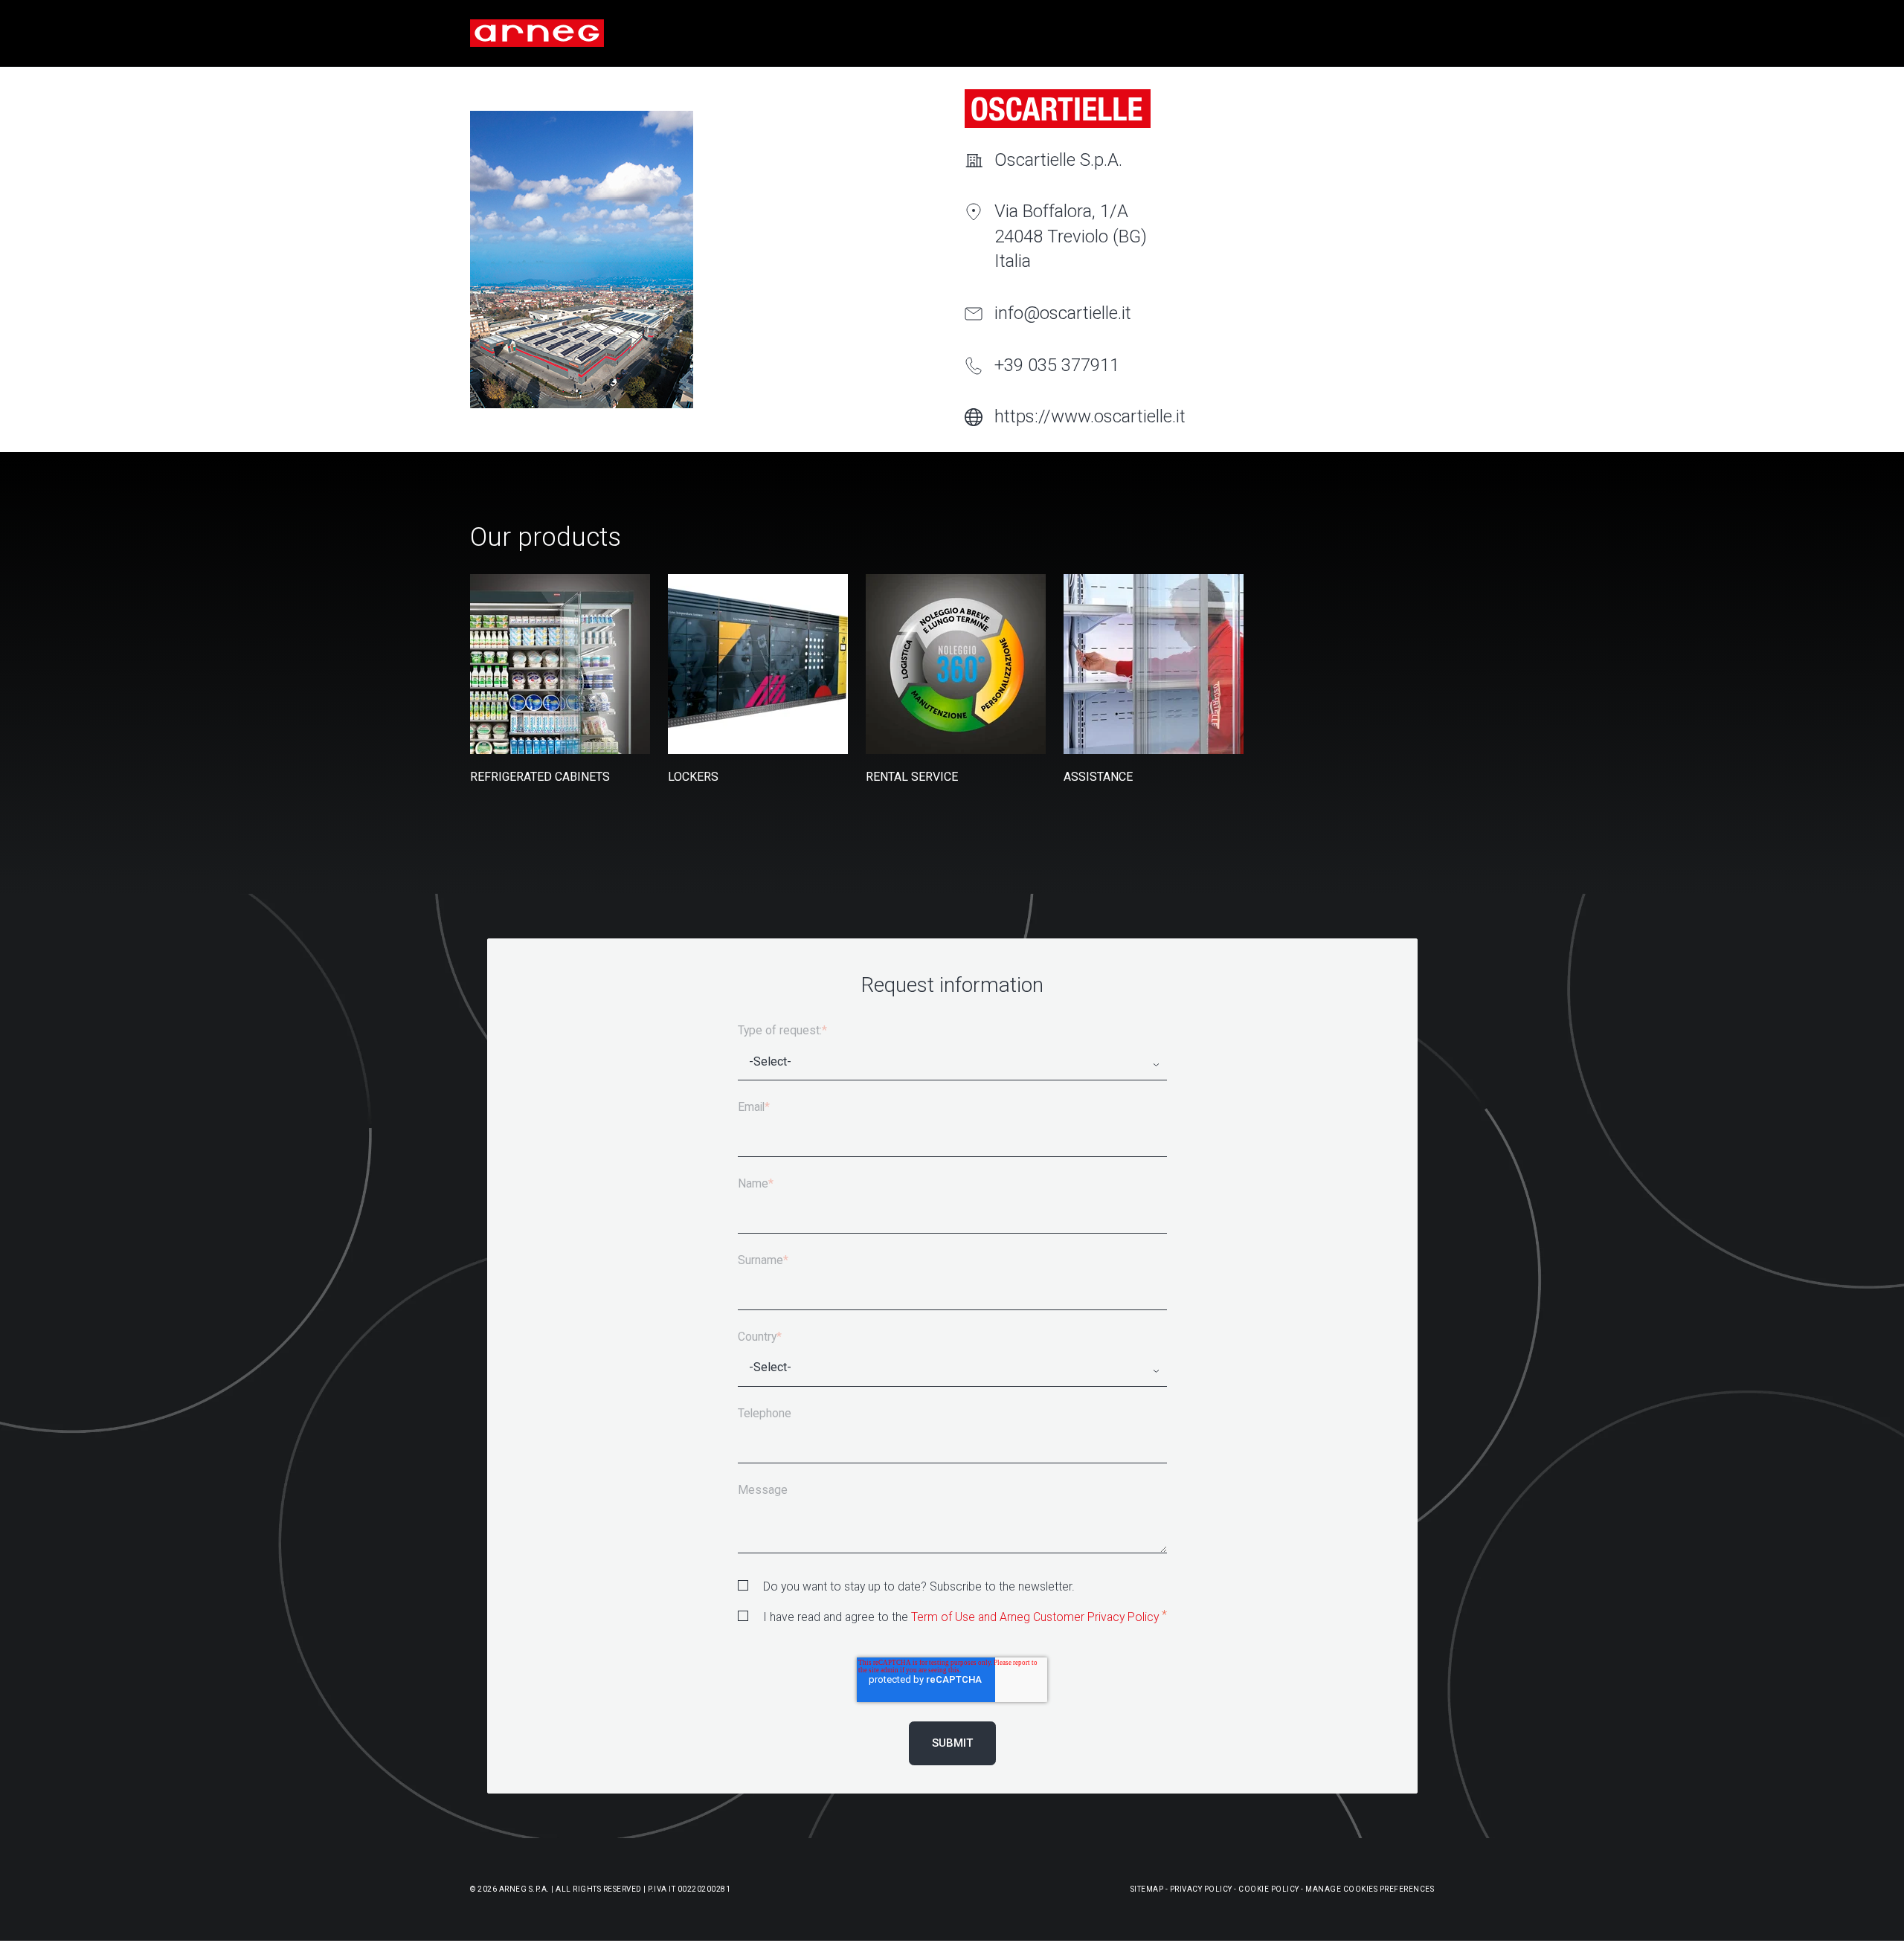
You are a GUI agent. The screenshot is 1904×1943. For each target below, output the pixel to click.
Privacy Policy (1201, 1889)
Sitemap (1147, 1889)
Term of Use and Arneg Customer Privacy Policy (1035, 1617)
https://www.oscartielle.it (1090, 416)
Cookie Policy (1269, 1889)
